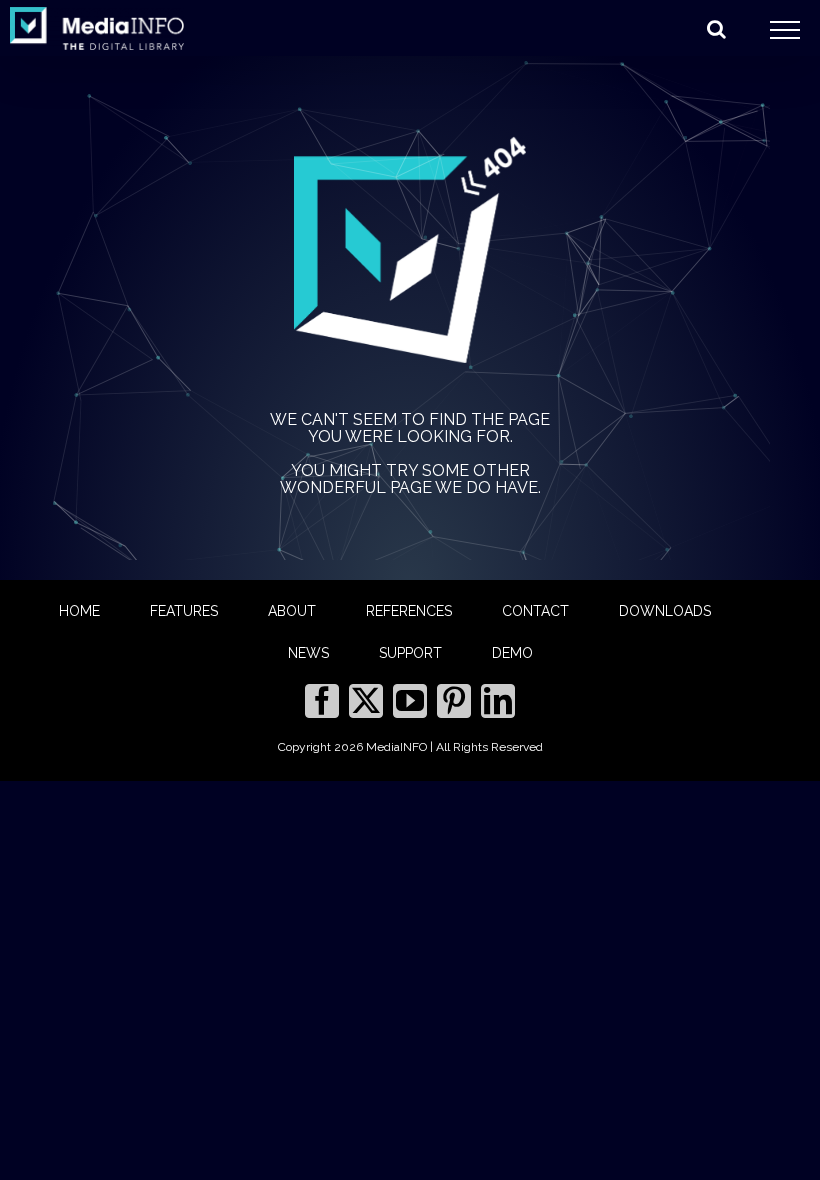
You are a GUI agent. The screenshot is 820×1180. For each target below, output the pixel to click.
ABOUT (292, 611)
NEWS (308, 653)
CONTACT (535, 611)
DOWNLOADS (665, 611)
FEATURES (184, 611)
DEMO (512, 653)
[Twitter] (366, 701)
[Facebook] (322, 701)
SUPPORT (410, 653)
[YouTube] (410, 701)
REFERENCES (409, 611)
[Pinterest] (454, 701)
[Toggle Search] (716, 29)
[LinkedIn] (498, 701)
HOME (79, 611)
